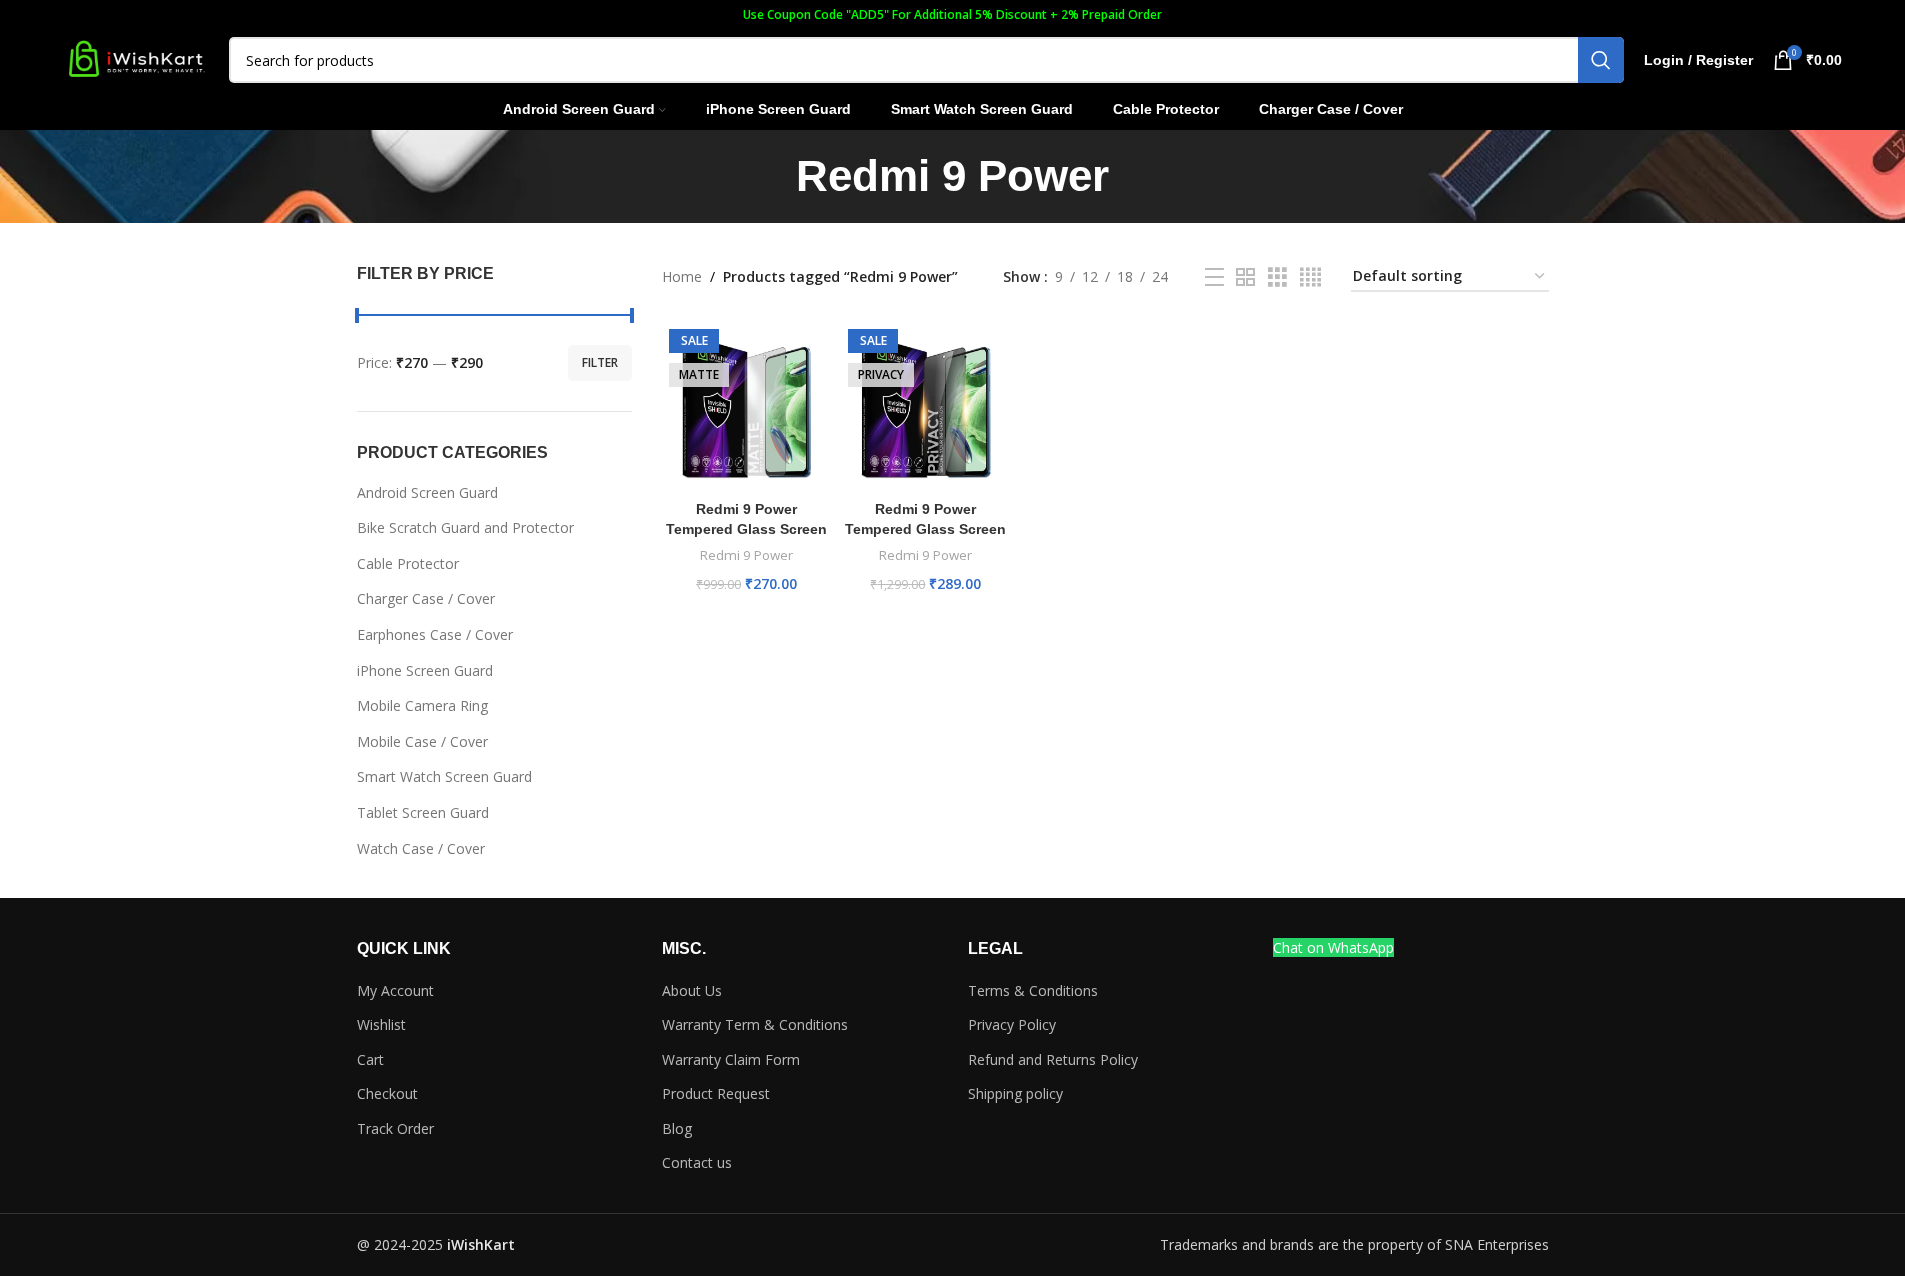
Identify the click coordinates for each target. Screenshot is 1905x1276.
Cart (370, 1059)
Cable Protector (408, 563)
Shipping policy (1015, 1093)
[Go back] (771, 176)
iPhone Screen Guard (425, 670)
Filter (600, 362)
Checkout (387, 1093)
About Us (692, 990)
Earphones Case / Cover (435, 634)
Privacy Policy (1012, 1024)
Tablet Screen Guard (423, 812)
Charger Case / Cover (426, 598)
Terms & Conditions (1033, 990)
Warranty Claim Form (731, 1059)
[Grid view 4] (1310, 277)
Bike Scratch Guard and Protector (465, 527)
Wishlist (381, 1024)
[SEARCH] (1601, 60)
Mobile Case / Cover (422, 741)
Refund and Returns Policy (1053, 1059)
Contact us (697, 1162)
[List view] (1214, 277)
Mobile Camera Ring (422, 705)
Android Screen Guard (427, 492)
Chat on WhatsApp (1333, 947)
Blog (677, 1128)
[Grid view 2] (1245, 277)
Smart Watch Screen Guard (444, 776)
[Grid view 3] (1277, 277)
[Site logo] (136, 58)
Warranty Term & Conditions (755, 1024)
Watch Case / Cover (421, 848)
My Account (395, 990)
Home (682, 276)
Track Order (395, 1128)
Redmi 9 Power (746, 555)
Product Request (716, 1093)
